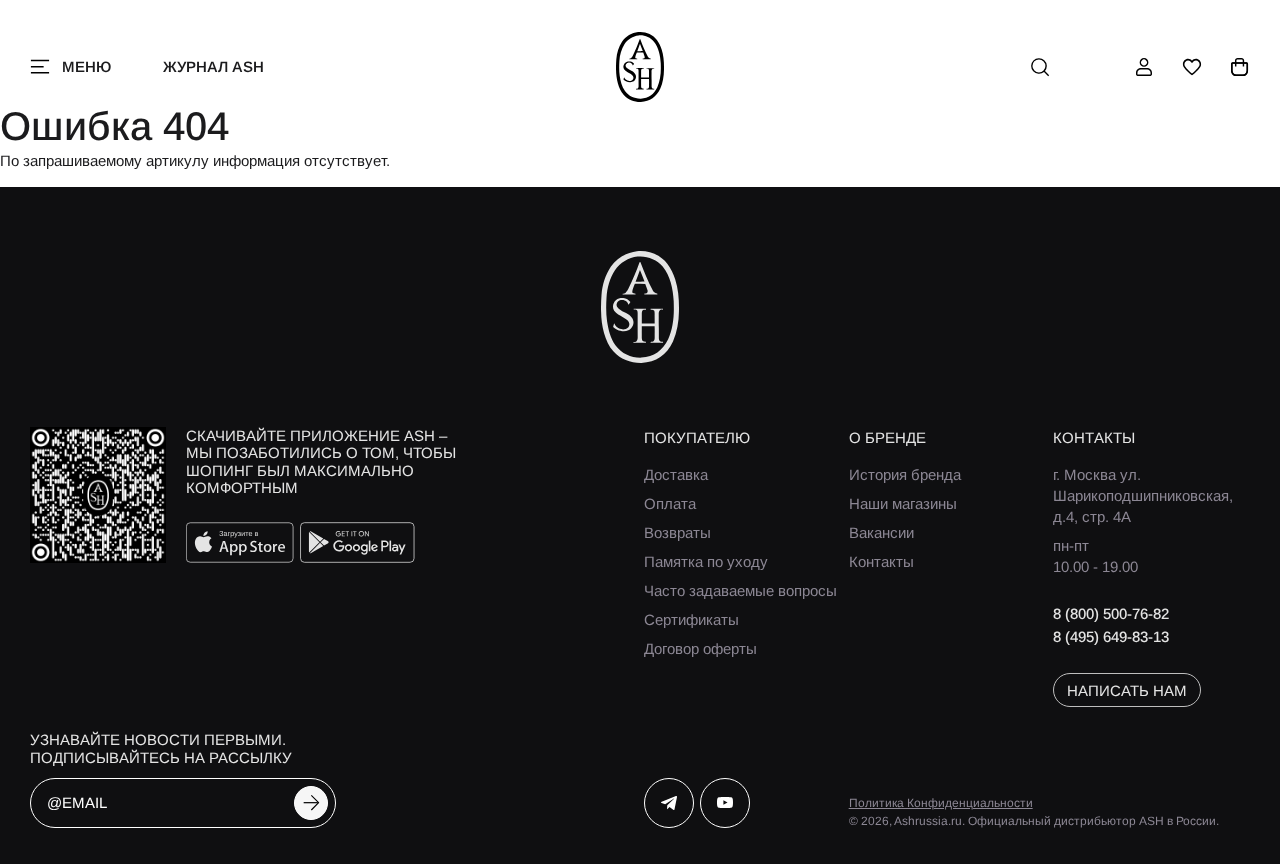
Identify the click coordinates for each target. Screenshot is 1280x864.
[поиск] (1040, 67)
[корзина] (1240, 67)
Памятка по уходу (706, 561)
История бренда (905, 474)
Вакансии (881, 532)
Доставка (676, 474)
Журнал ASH (213, 66)
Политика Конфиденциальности (941, 803)
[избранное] (1192, 67)
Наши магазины (903, 503)
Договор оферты (700, 648)
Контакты (881, 561)
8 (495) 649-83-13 (1111, 636)
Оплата (670, 503)
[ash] (640, 67)
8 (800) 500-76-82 (1111, 613)
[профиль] (1144, 67)
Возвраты (677, 532)
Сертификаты (691, 619)
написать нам (1127, 690)
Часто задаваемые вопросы (740, 590)
